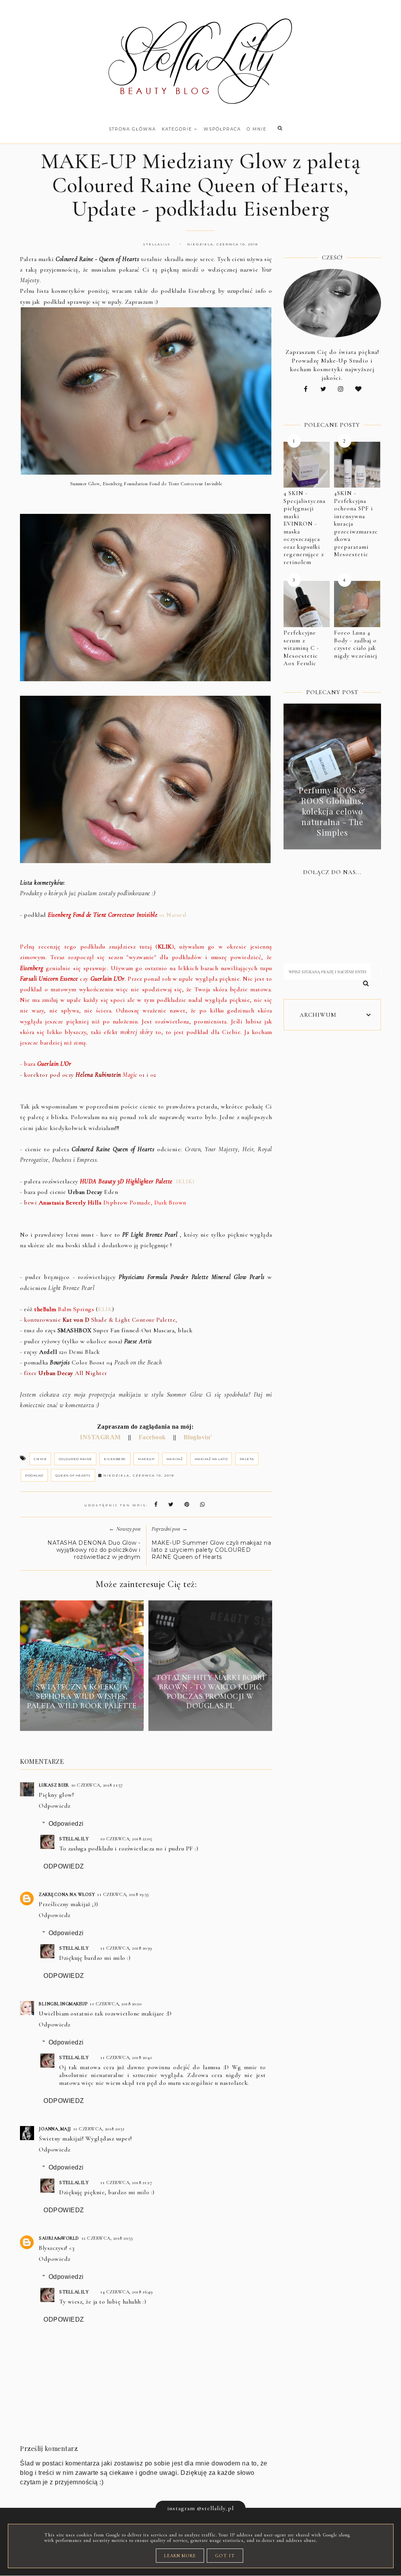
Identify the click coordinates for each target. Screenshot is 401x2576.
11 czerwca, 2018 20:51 (99, 2129)
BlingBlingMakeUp (63, 2004)
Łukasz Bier (54, 1785)
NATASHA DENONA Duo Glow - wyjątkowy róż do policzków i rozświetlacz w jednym (94, 1550)
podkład (34, 1475)
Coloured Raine (75, 1459)
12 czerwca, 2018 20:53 (107, 2238)
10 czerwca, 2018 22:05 (126, 1839)
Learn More (180, 2556)
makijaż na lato (211, 1459)
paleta (247, 1459)
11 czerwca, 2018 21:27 (126, 2182)
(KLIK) (137, 1181)
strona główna (132, 129)
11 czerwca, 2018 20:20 (116, 2004)
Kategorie (178, 129)
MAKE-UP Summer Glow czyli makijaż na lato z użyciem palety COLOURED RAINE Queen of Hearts (211, 1550)
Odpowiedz (55, 1806)
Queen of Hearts (73, 1475)
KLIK (105, 1309)
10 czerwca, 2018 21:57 (97, 1785)
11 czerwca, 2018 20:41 (126, 2057)
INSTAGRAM (100, 1437)
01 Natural (117, 915)
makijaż (175, 1459)
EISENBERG (115, 1459)
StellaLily (74, 1839)
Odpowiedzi (66, 1824)
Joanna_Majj (55, 2129)
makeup (146, 1459)
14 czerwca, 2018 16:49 (126, 2292)
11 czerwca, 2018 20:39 (126, 1948)
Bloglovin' (197, 1437)
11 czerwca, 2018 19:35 (123, 1894)
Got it (225, 2556)
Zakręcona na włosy (67, 1894)
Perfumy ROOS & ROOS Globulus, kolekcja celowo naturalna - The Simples (332, 811)
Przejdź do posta (82, 1720)
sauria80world (59, 2238)
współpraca (222, 129)
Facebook (151, 1437)
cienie (40, 1459)
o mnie (257, 129)
